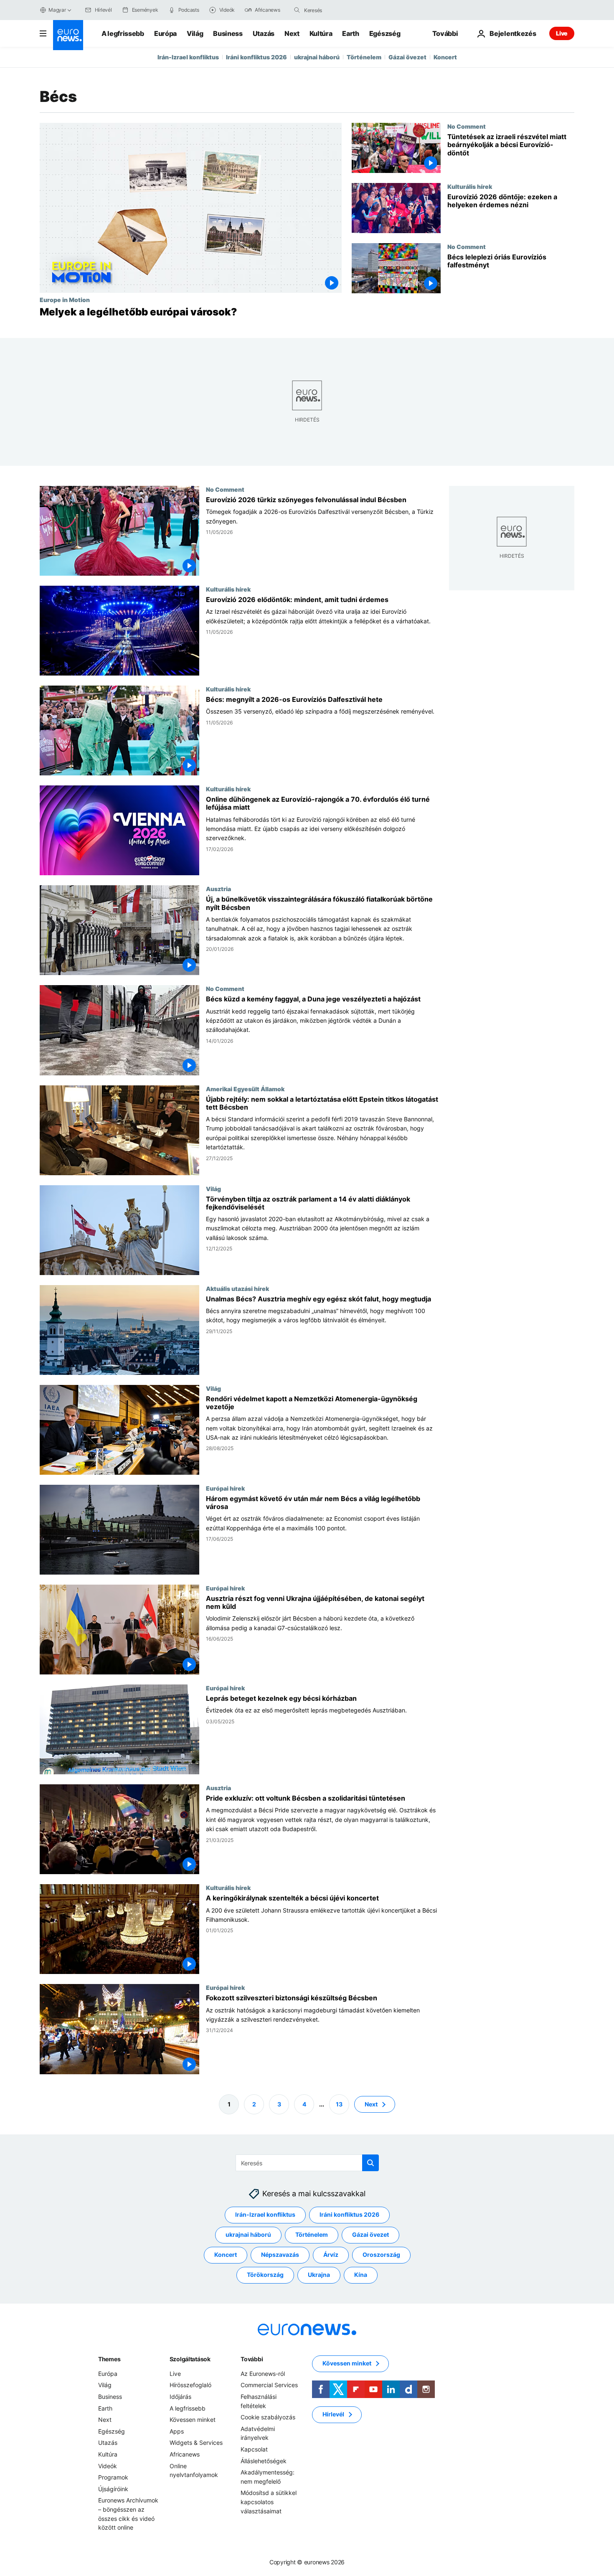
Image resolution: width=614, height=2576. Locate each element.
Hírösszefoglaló (190, 2385)
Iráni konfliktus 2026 (256, 57)
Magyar (57, 10)
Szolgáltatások (190, 2359)
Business (228, 33)
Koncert (445, 57)
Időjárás (180, 2397)
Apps (177, 2431)
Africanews (185, 2454)
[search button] (297, 10)
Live (562, 33)
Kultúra (321, 33)
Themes (109, 2359)
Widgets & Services (196, 2443)
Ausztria (218, 889)
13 (339, 2104)
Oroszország (381, 2255)
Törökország (265, 2275)
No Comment (467, 126)
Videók (108, 2466)
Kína (361, 2275)
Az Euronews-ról (263, 2374)
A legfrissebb (123, 33)
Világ (195, 33)
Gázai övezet (407, 57)
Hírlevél (333, 2414)
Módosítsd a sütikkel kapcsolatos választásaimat (269, 2502)
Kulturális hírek (470, 186)
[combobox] (339, 10)
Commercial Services (269, 2385)
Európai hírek (225, 1488)
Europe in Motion (65, 300)
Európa (165, 33)
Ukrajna (319, 2275)
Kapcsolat (254, 2449)
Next (292, 33)
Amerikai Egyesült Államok (245, 1089)
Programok (113, 2477)
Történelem (364, 57)
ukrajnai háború (317, 57)
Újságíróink (113, 2489)
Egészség (385, 33)
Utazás (264, 33)
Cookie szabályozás (268, 2417)
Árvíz (331, 2255)
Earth (350, 33)
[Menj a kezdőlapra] (68, 35)
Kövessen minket (193, 2420)
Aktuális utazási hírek (237, 1288)
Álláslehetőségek (264, 2461)
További (252, 2359)
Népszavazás (280, 2255)
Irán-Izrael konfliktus (188, 57)
